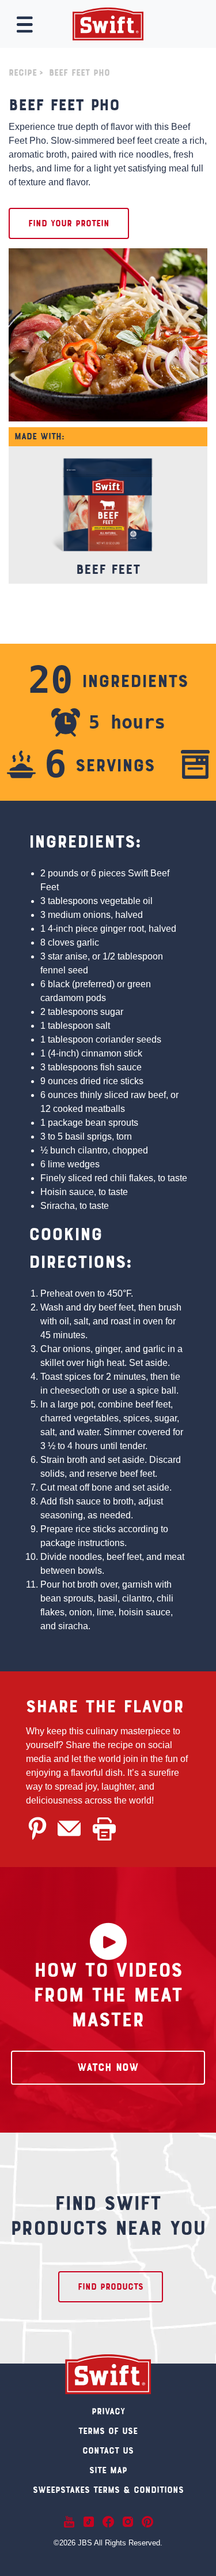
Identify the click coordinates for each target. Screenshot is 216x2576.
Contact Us (108, 2451)
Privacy (108, 2412)
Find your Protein (69, 224)
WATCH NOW (108, 2068)
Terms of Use (108, 2432)
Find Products (111, 2287)
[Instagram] (128, 2522)
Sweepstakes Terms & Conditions (108, 2491)
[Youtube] (69, 2522)
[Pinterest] (147, 2522)
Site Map (108, 2471)
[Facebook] (108, 2522)
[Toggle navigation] (25, 25)
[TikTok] (89, 2522)
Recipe (23, 73)
